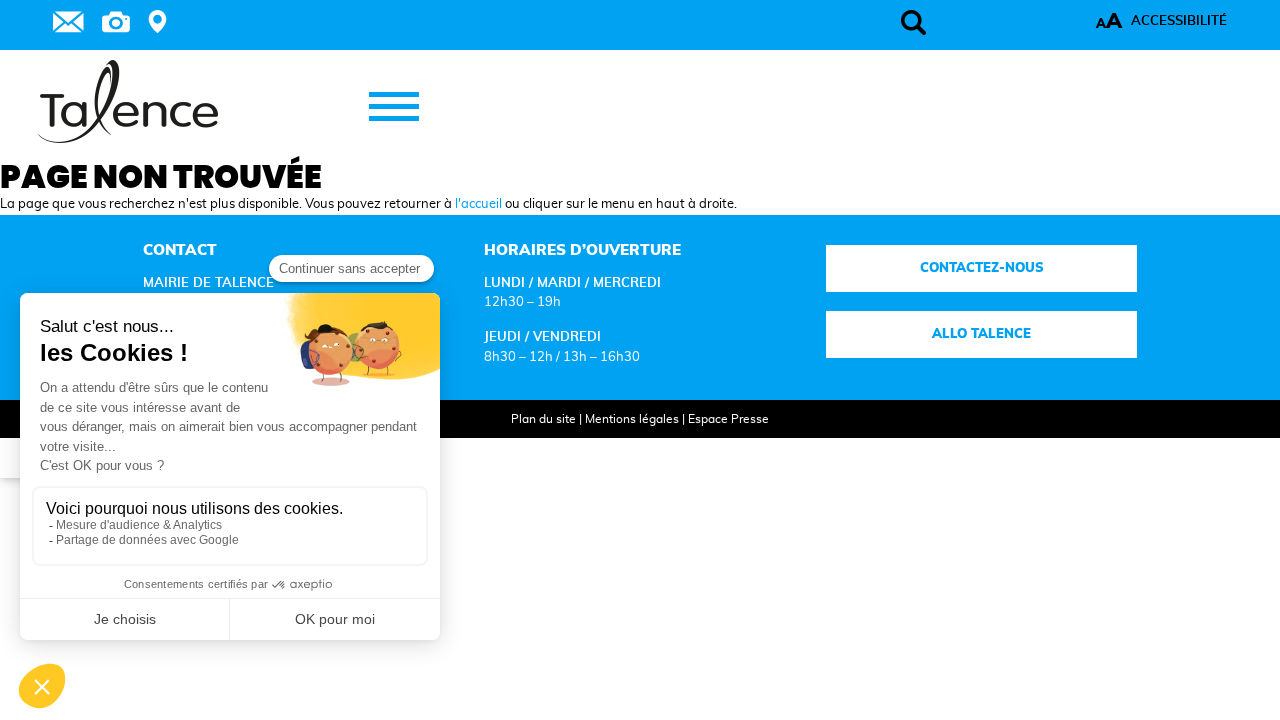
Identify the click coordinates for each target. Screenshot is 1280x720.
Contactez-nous (981, 268)
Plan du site (543, 419)
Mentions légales (632, 419)
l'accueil (478, 204)
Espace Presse (728, 419)
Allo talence (981, 334)
